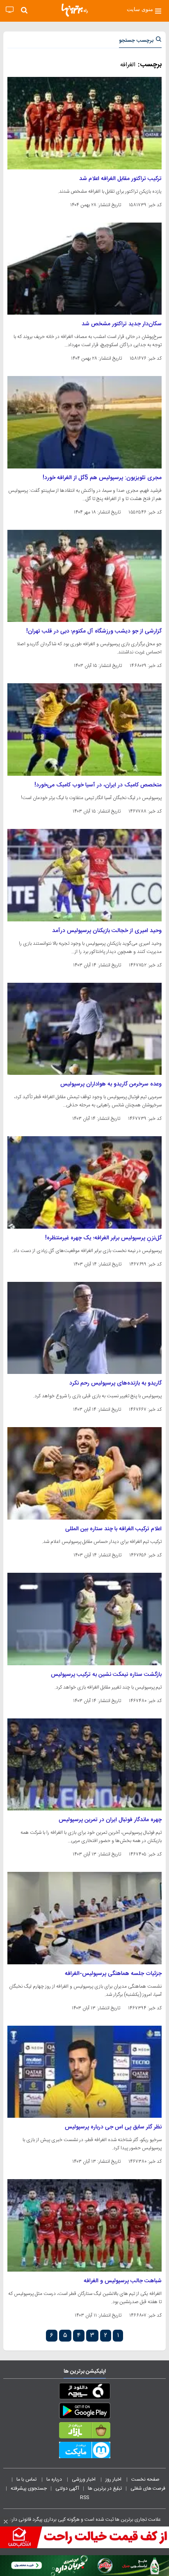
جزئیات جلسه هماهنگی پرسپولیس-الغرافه (113, 1974)
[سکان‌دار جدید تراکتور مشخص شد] (84, 269)
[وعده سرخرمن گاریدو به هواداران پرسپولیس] (84, 1029)
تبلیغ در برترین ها (105, 2488)
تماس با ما (27, 2479)
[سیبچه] (84, 2393)
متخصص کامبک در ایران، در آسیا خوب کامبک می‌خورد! (98, 785)
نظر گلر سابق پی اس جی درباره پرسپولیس (113, 2127)
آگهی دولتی (67, 2488)
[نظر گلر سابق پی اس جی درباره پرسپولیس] (84, 2072)
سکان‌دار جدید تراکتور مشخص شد (122, 324)
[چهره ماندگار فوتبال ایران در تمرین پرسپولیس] (84, 1765)
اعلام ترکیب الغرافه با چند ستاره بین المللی (113, 1529)
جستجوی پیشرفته (29, 2488)
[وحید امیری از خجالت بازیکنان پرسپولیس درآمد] (84, 875)
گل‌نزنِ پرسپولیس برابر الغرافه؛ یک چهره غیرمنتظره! (103, 1238)
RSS (84, 2497)
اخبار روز (114, 2479)
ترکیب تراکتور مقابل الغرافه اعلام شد (120, 179)
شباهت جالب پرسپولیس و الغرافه (123, 2281)
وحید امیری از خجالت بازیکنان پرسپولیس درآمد (107, 931)
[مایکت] (84, 2452)
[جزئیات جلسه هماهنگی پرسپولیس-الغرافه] (84, 1918)
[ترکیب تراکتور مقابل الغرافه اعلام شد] (84, 123)
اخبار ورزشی (84, 2479)
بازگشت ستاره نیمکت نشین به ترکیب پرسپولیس (106, 1675)
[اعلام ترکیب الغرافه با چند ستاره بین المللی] (84, 1473)
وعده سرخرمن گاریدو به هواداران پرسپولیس (111, 1084)
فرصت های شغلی (148, 2488)
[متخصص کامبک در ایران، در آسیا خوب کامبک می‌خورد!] (84, 730)
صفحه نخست (145, 2479)
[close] (6, 2522)
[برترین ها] (75, 10)
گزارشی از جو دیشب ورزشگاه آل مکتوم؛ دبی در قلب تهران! (94, 631)
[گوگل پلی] (84, 2412)
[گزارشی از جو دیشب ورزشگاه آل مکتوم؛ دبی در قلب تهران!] (84, 576)
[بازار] (84, 2432)
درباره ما (55, 2479)
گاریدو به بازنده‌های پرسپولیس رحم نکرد (115, 1383)
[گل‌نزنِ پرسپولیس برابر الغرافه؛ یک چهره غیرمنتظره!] (84, 1182)
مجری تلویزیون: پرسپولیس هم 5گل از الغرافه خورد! (102, 478)
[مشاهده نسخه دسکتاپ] (10, 10)
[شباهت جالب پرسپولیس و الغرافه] (84, 2225)
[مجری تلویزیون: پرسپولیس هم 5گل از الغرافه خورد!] (84, 422)
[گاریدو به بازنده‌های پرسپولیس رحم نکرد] (84, 1328)
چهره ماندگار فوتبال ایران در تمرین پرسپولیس (110, 1820)
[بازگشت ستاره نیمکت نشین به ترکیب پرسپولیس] (84, 1619)
